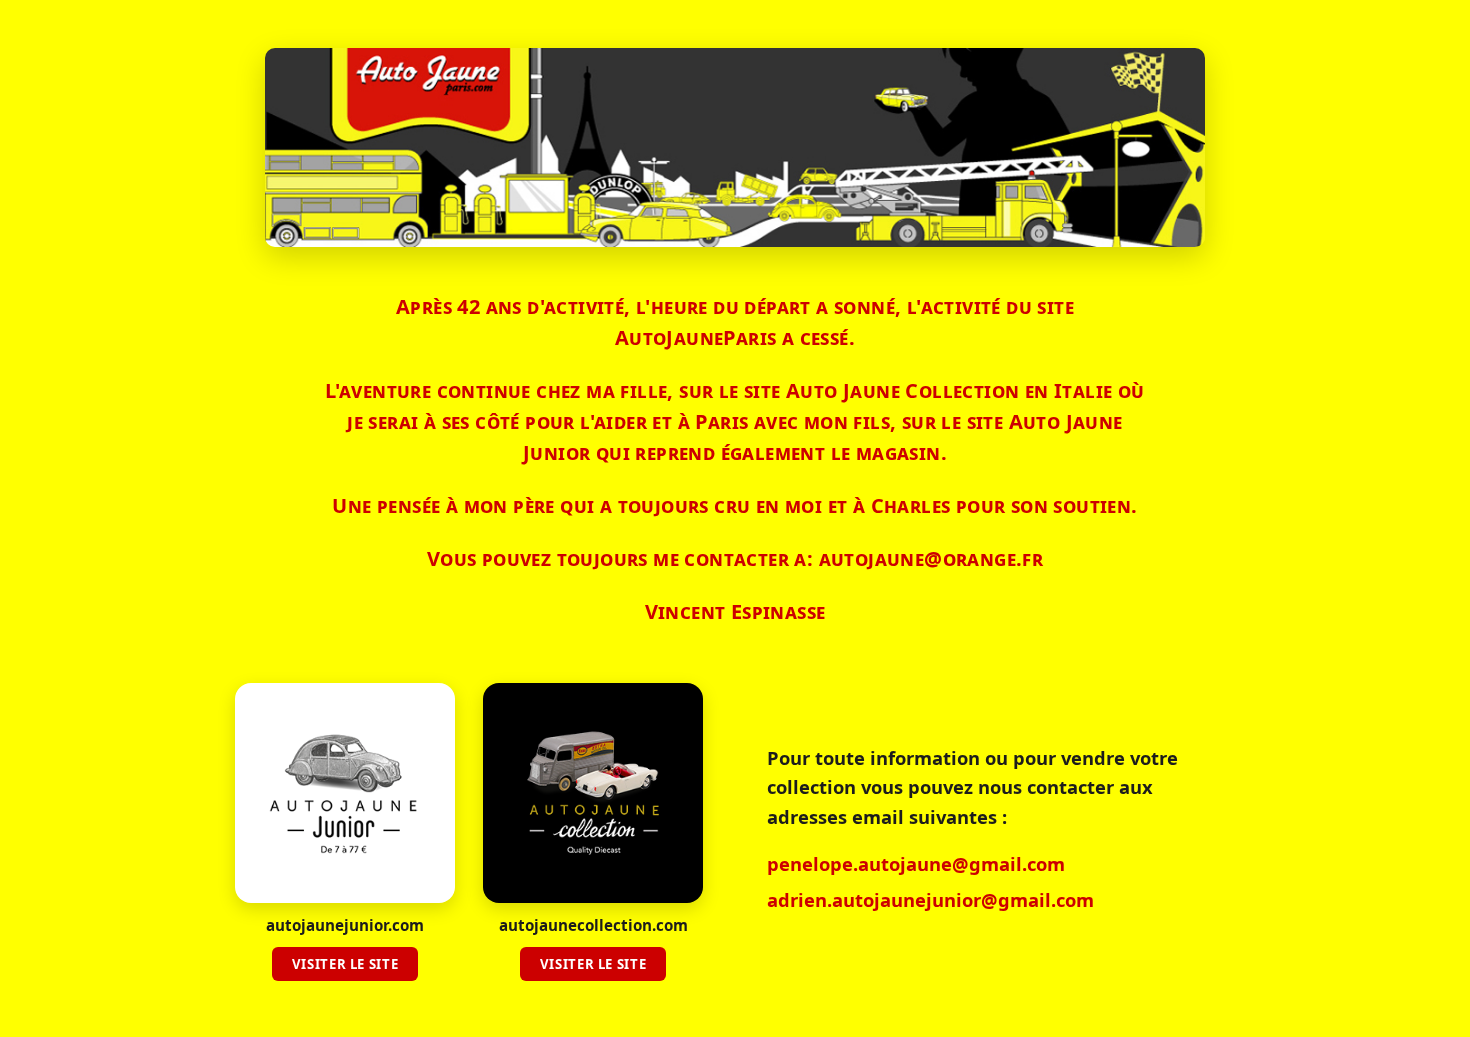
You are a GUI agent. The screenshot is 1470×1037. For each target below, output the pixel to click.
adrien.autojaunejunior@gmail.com (930, 899)
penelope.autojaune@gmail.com (916, 863)
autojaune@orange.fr (931, 558)
